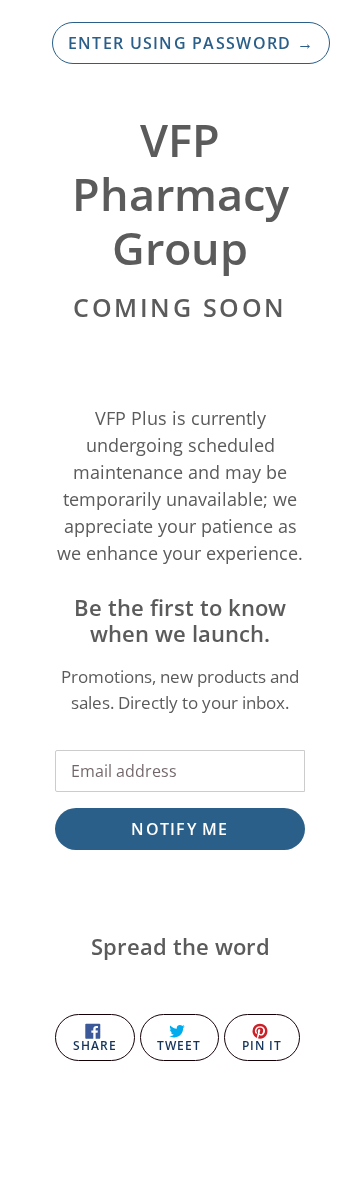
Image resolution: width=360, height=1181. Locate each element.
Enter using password (191, 43)
